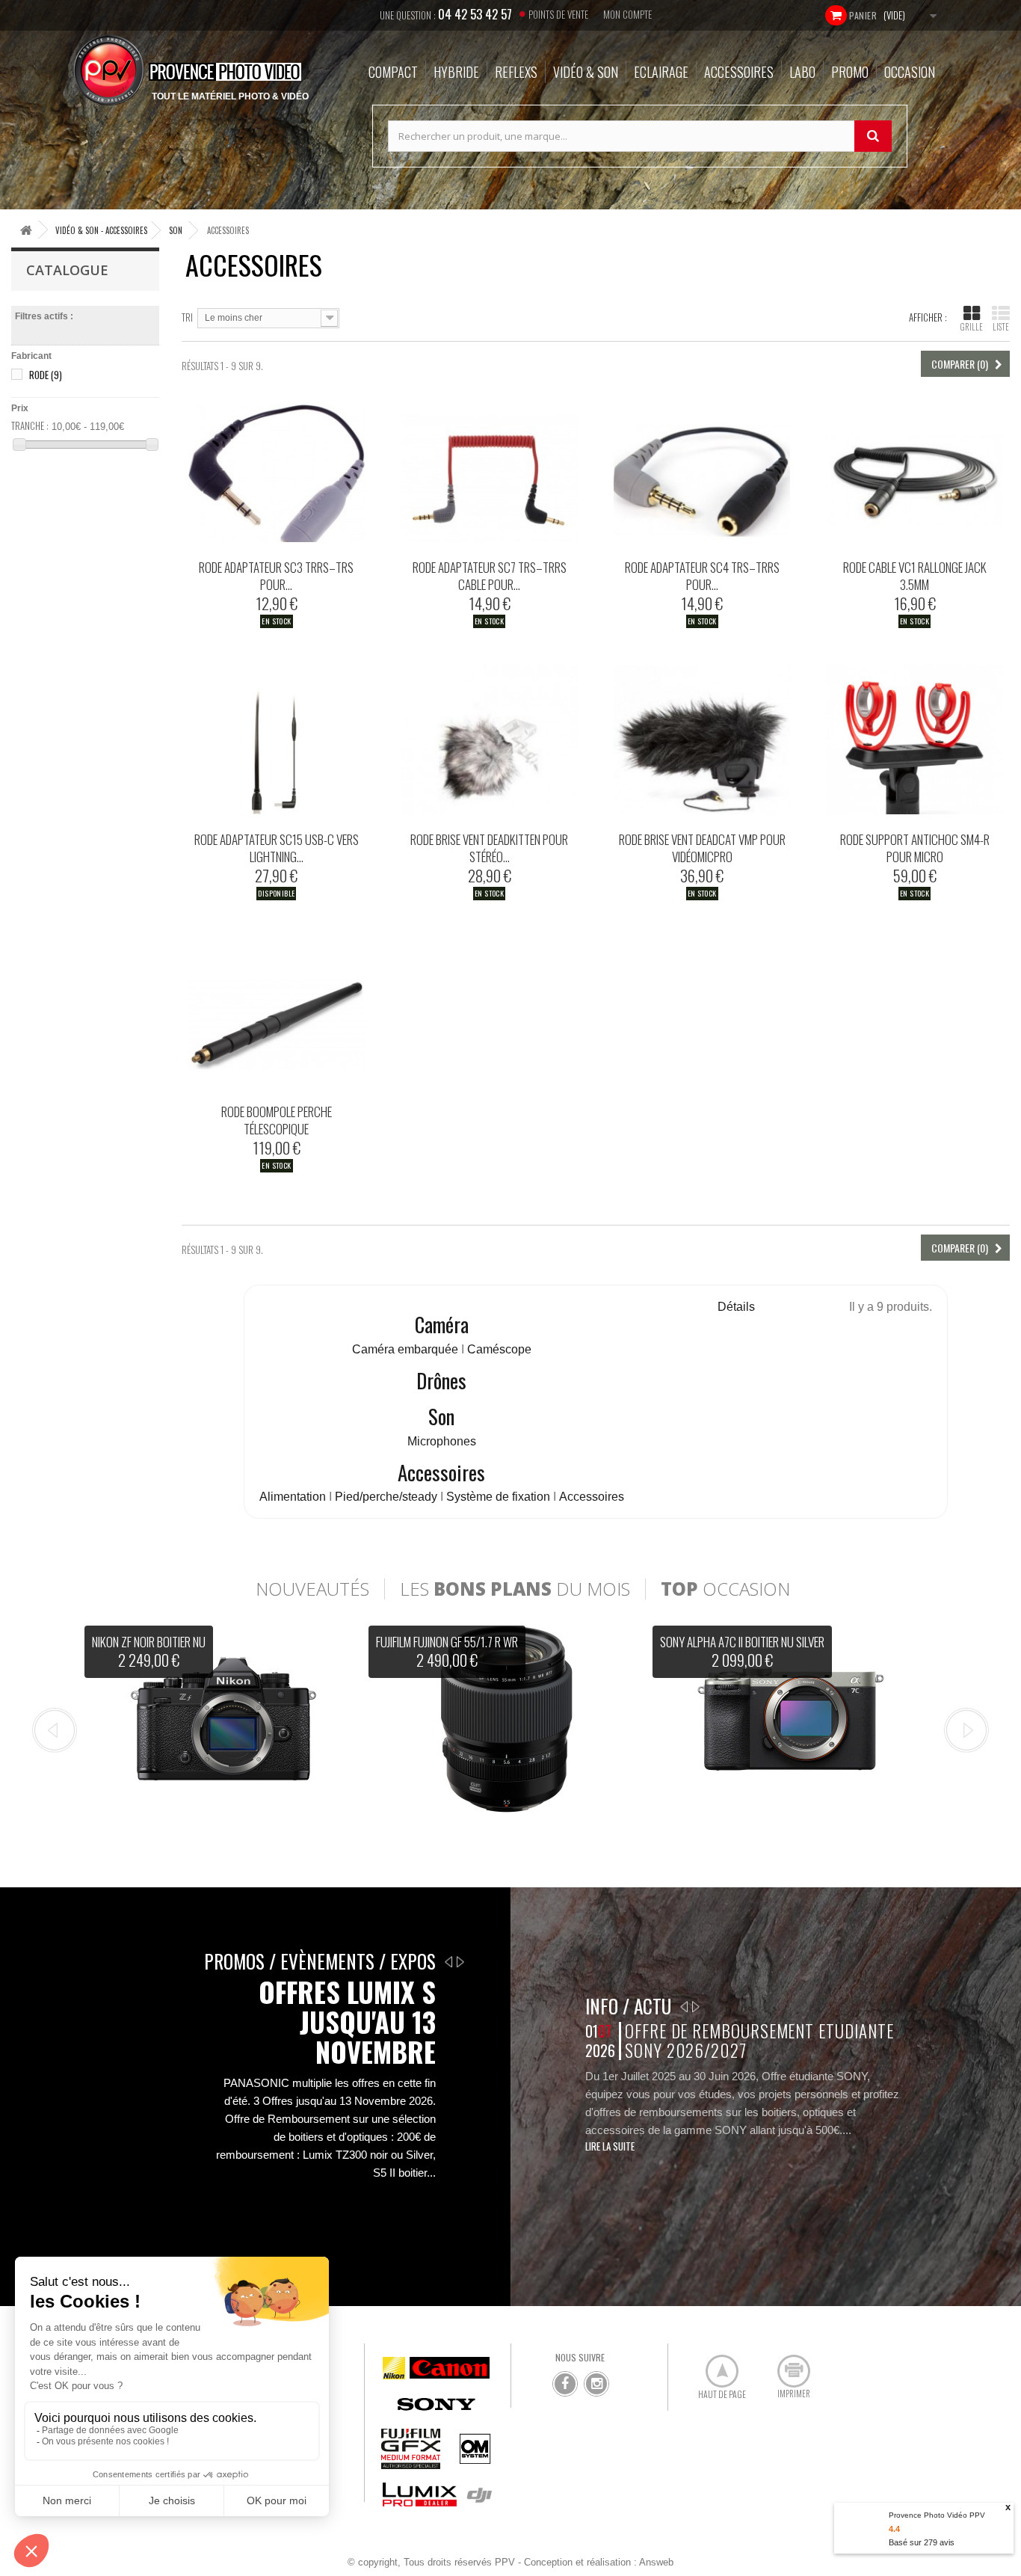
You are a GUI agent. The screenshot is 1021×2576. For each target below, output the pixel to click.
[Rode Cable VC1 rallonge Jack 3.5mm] (914, 467)
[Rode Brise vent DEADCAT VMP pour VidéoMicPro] (702, 740)
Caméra (442, 1324)
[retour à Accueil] (26, 230)
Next (966, 1730)
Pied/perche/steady (386, 1497)
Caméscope (499, 1349)
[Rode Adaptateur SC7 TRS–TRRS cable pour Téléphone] (489, 467)
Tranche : (30, 425)
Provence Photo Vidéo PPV (937, 2515)
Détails (736, 1307)
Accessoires (441, 1472)
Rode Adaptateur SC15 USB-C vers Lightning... (277, 848)
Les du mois (515, 1589)
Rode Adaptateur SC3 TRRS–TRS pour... (276, 576)
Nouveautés (312, 1589)
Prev (55, 1730)
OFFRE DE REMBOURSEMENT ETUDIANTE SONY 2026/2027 (759, 2040)
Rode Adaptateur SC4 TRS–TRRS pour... (702, 576)
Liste (1001, 327)
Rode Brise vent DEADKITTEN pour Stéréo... (489, 848)
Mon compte (627, 14)
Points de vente (558, 14)
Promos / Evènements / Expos (320, 1961)
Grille (972, 327)
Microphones (442, 1441)
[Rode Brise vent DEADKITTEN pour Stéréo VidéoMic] (489, 740)
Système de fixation (498, 1497)
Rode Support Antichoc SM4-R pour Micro (915, 848)
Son (441, 1416)
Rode (46, 375)
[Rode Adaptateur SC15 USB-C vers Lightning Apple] (277, 740)
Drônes (441, 1380)
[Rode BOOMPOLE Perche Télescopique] (277, 1012)
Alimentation (293, 1497)
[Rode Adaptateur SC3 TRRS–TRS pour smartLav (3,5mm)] (277, 467)
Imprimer (786, 2365)
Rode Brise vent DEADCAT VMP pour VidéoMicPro (702, 848)
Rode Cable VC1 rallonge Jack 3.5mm (915, 576)
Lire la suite (610, 2146)
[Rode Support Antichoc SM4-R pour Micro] (914, 740)
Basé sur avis (922, 2542)
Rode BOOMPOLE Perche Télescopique (277, 1120)
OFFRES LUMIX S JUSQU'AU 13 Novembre (347, 2022)
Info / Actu (628, 2006)
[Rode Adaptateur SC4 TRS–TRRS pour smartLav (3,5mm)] (702, 467)
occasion (725, 1589)
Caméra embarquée (407, 1349)
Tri (187, 317)
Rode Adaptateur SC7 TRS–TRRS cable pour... (490, 576)
